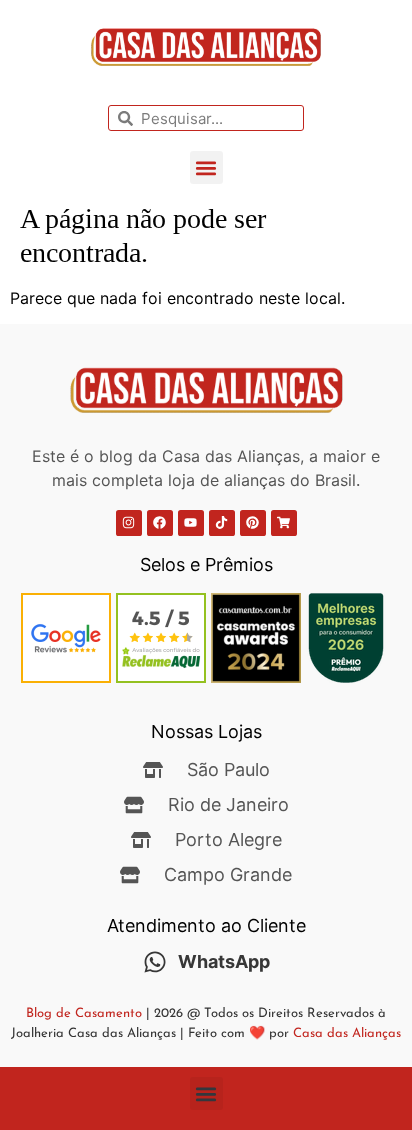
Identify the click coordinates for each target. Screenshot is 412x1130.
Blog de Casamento (84, 1013)
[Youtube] (191, 523)
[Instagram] (129, 523)
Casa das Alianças (347, 1033)
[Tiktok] (222, 523)
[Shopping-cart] (284, 523)
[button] (206, 167)
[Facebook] (160, 523)
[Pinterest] (253, 523)
